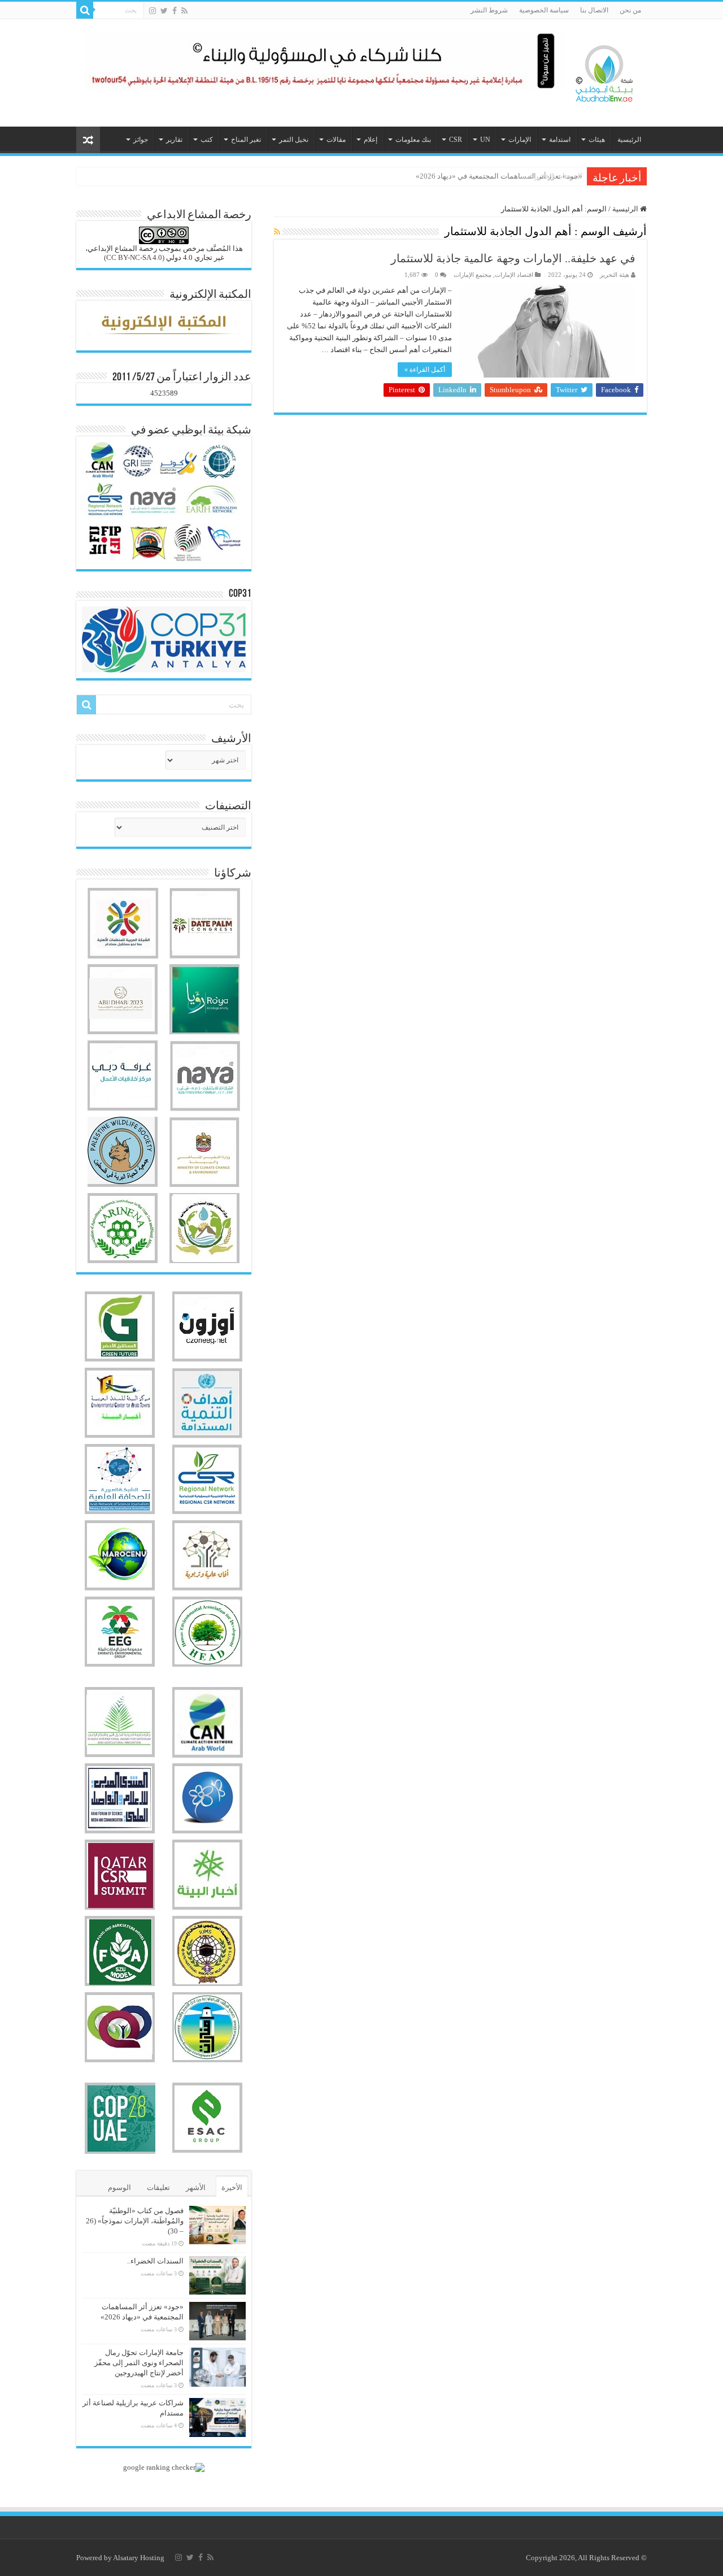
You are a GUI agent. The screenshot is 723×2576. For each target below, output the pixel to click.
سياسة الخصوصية (544, 10)
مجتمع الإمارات (472, 275)
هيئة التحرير (615, 275)
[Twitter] (164, 11)
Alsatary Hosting (139, 2558)
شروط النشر (489, 10)
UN (485, 140)
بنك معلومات (413, 140)
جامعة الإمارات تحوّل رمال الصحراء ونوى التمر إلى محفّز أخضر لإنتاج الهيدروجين (139, 2363)
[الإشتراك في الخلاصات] (277, 232)
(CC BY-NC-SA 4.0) (134, 257)
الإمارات (520, 140)
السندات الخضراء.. (155, 2261)
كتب (207, 140)
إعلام (371, 140)
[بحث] (85, 10)
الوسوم (119, 2187)
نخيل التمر (294, 140)
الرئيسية (629, 140)
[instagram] (153, 11)
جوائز (141, 140)
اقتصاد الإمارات (514, 275)
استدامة (560, 140)
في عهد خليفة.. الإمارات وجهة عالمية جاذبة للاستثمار (513, 258)
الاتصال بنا (594, 10)
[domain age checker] (164, 2467)
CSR (456, 140)
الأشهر (196, 2187)
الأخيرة (232, 2187)
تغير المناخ (246, 140)
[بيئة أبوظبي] (604, 71)
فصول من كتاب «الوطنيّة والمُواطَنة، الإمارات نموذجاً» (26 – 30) (135, 2221)
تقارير (174, 140)
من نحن (630, 10)
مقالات (336, 140)
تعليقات (158, 2187)
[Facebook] (175, 11)
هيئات (597, 140)
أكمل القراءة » (425, 370)
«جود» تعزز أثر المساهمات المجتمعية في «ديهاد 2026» (499, 176)
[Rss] (184, 11)
